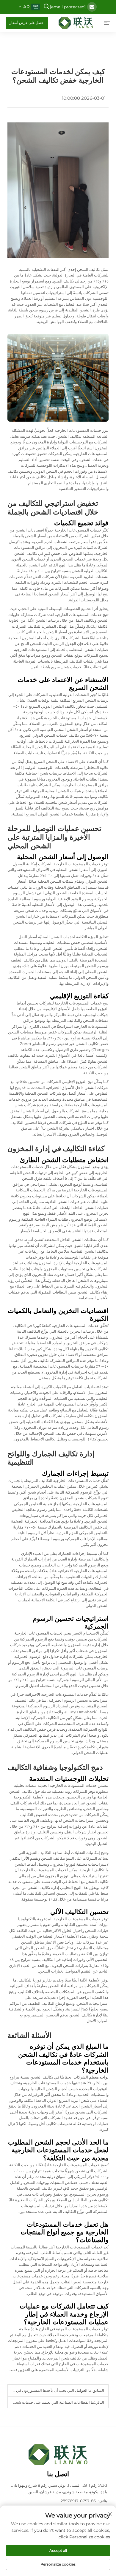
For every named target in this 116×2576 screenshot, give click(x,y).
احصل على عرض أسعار (27, 23)
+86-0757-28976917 (79, 2501)
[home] (76, 22)
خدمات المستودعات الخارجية (67, 718)
